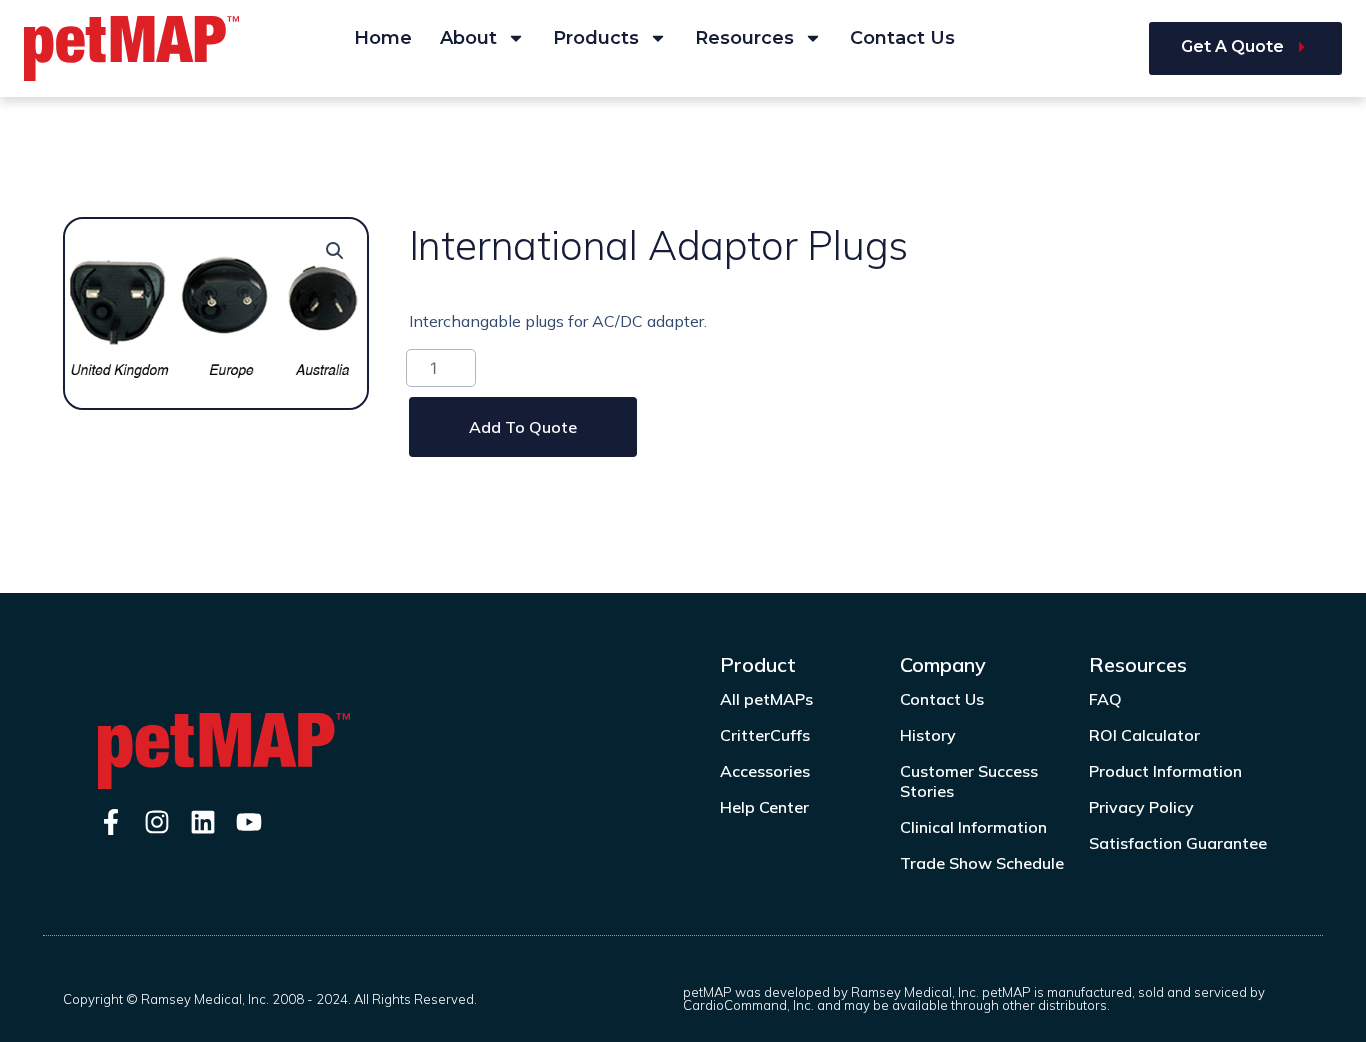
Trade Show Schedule (982, 863)
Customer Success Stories (969, 781)
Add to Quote (523, 427)
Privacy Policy (1141, 807)
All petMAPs (766, 699)
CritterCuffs (765, 735)
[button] (335, 251)
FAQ (1105, 699)
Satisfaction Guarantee (1178, 843)
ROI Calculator (1144, 735)
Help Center (764, 807)
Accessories (765, 771)
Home (383, 38)
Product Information (1165, 771)
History (928, 735)
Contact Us (902, 38)
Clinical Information (973, 827)
